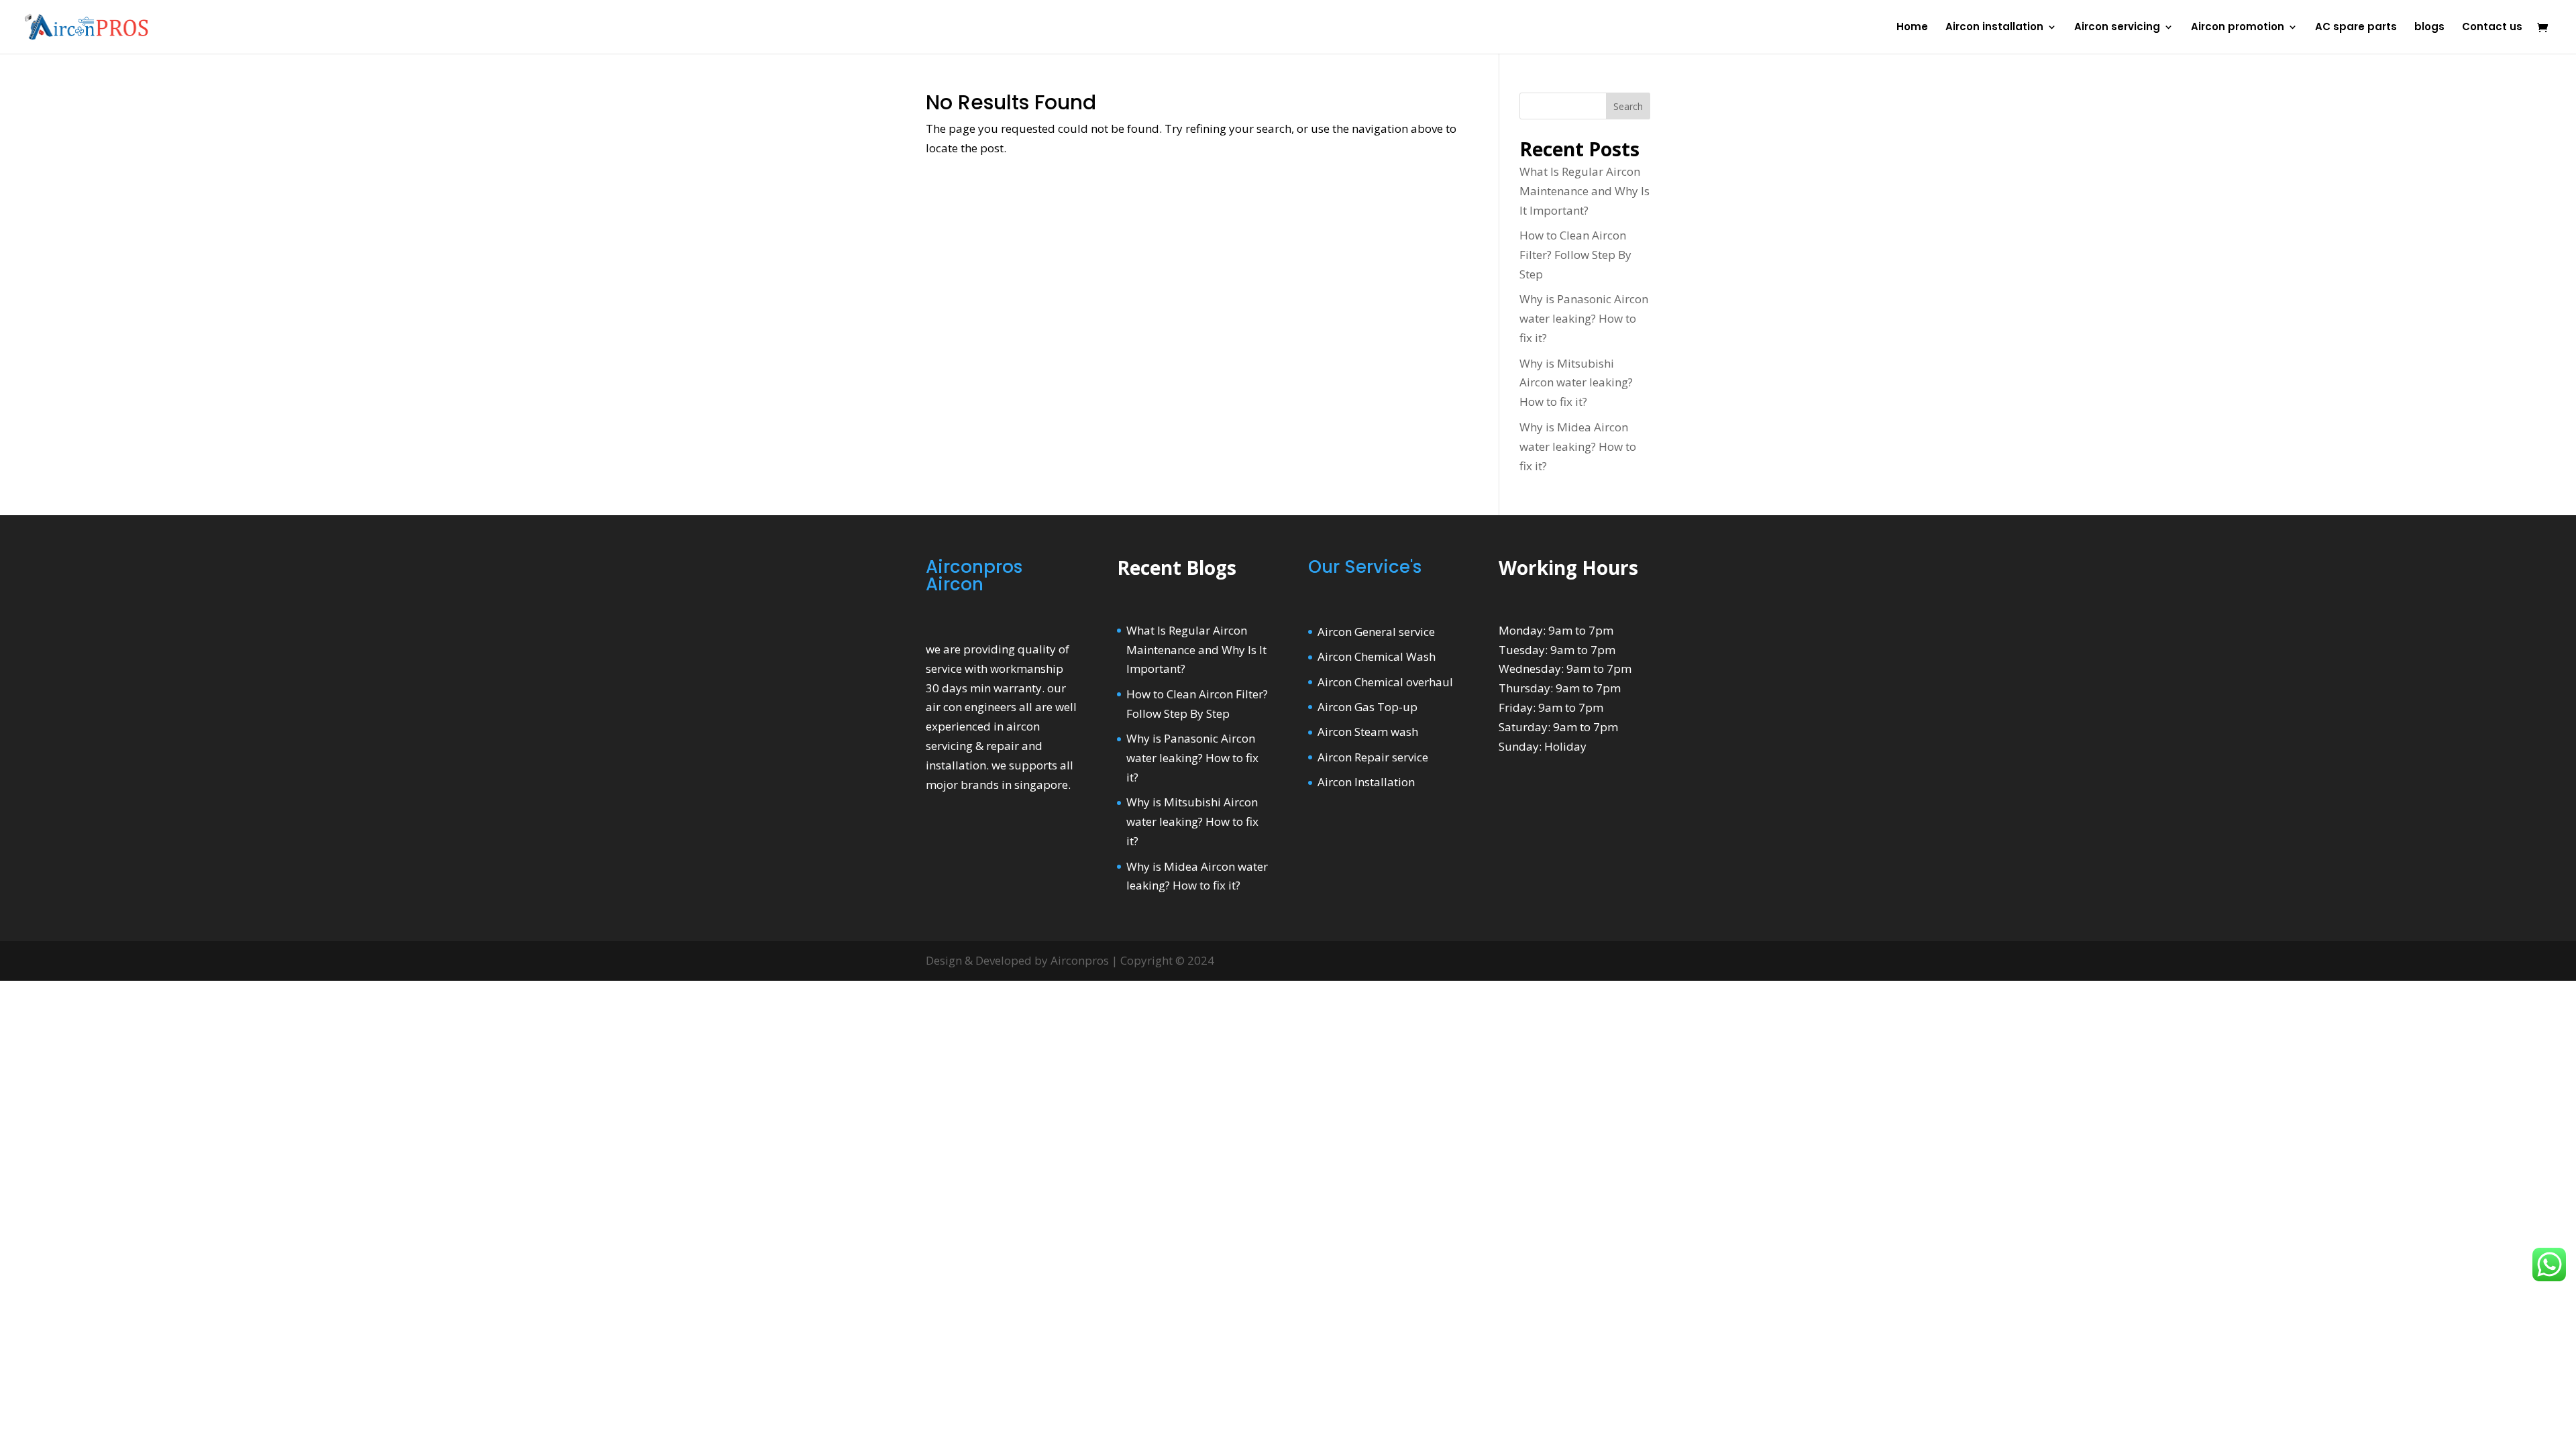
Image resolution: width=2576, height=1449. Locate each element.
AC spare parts (2356, 28)
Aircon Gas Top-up (1367, 707)
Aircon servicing (2117, 28)
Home (1912, 28)
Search (1628, 106)
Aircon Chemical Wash (1377, 656)
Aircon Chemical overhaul (1385, 682)
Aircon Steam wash (1368, 732)
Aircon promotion (2238, 28)
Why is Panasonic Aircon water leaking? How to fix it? (1584, 318)
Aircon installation (1994, 28)
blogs (2429, 28)
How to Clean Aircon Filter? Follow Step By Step (1575, 255)
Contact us (2492, 28)
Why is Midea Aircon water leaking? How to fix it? (1578, 446)
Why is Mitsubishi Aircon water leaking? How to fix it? (1576, 383)
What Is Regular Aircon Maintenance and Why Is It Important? (1585, 191)
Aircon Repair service (1373, 757)
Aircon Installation (1366, 782)
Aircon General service (1376, 632)
